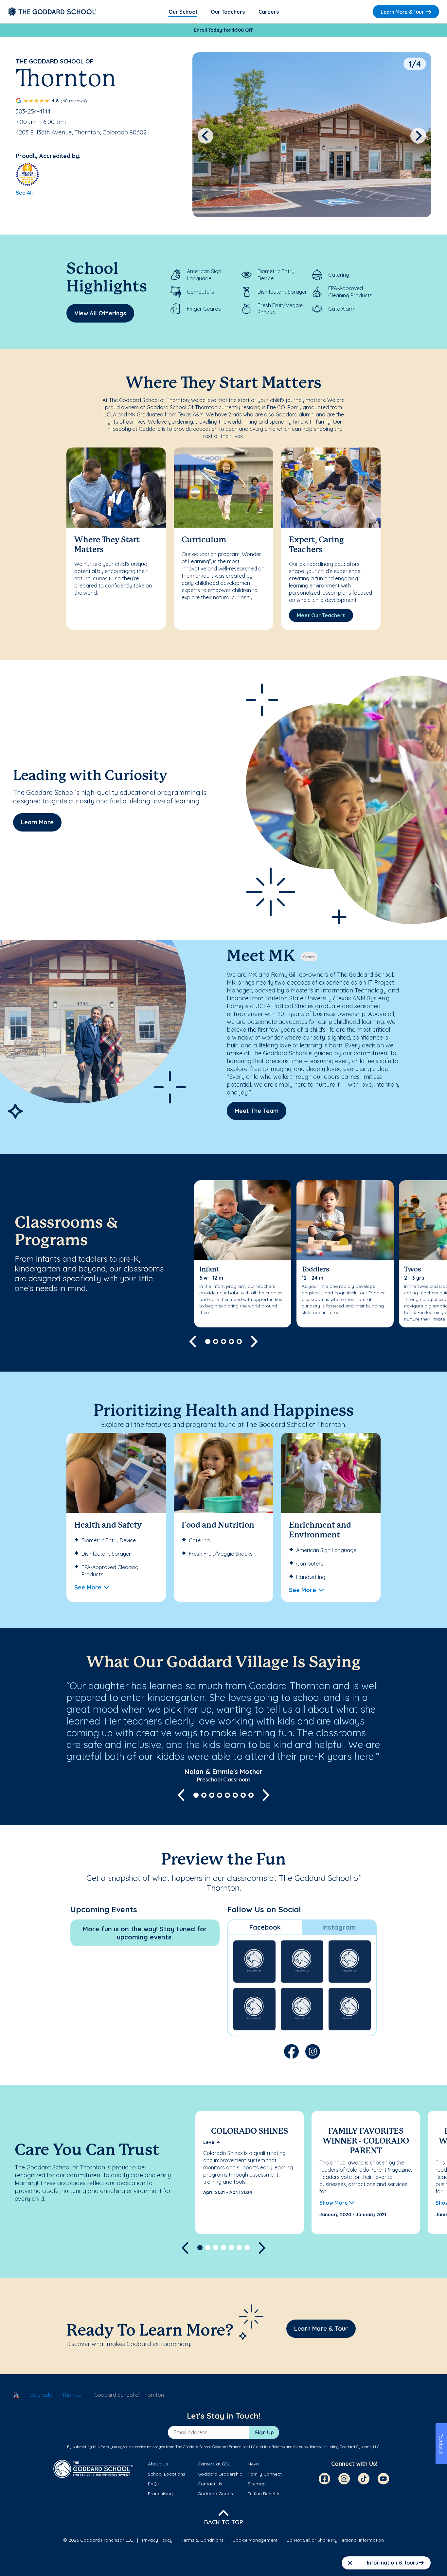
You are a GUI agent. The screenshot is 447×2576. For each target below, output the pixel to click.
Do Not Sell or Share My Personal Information (335, 2540)
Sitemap (257, 2484)
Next (418, 136)
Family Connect (265, 2474)
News (254, 2464)
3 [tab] (223, 1341)
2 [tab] (216, 1341)
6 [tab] (235, 1795)
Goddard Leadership (220, 2474)
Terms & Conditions (202, 2540)
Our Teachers (228, 12)
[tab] (265, 1927)
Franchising (160, 2494)
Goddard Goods (215, 2494)
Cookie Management (255, 2540)
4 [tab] (231, 1341)
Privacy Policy (157, 2540)
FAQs (154, 2484)
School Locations (167, 2474)
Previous (206, 136)
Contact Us (210, 2484)
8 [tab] (251, 1795)
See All (24, 193)
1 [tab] (208, 1341)
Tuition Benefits (264, 2494)
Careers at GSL (214, 2464)
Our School (183, 12)
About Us (158, 2464)
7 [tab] (243, 1795)
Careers (269, 12)
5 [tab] (239, 1341)
